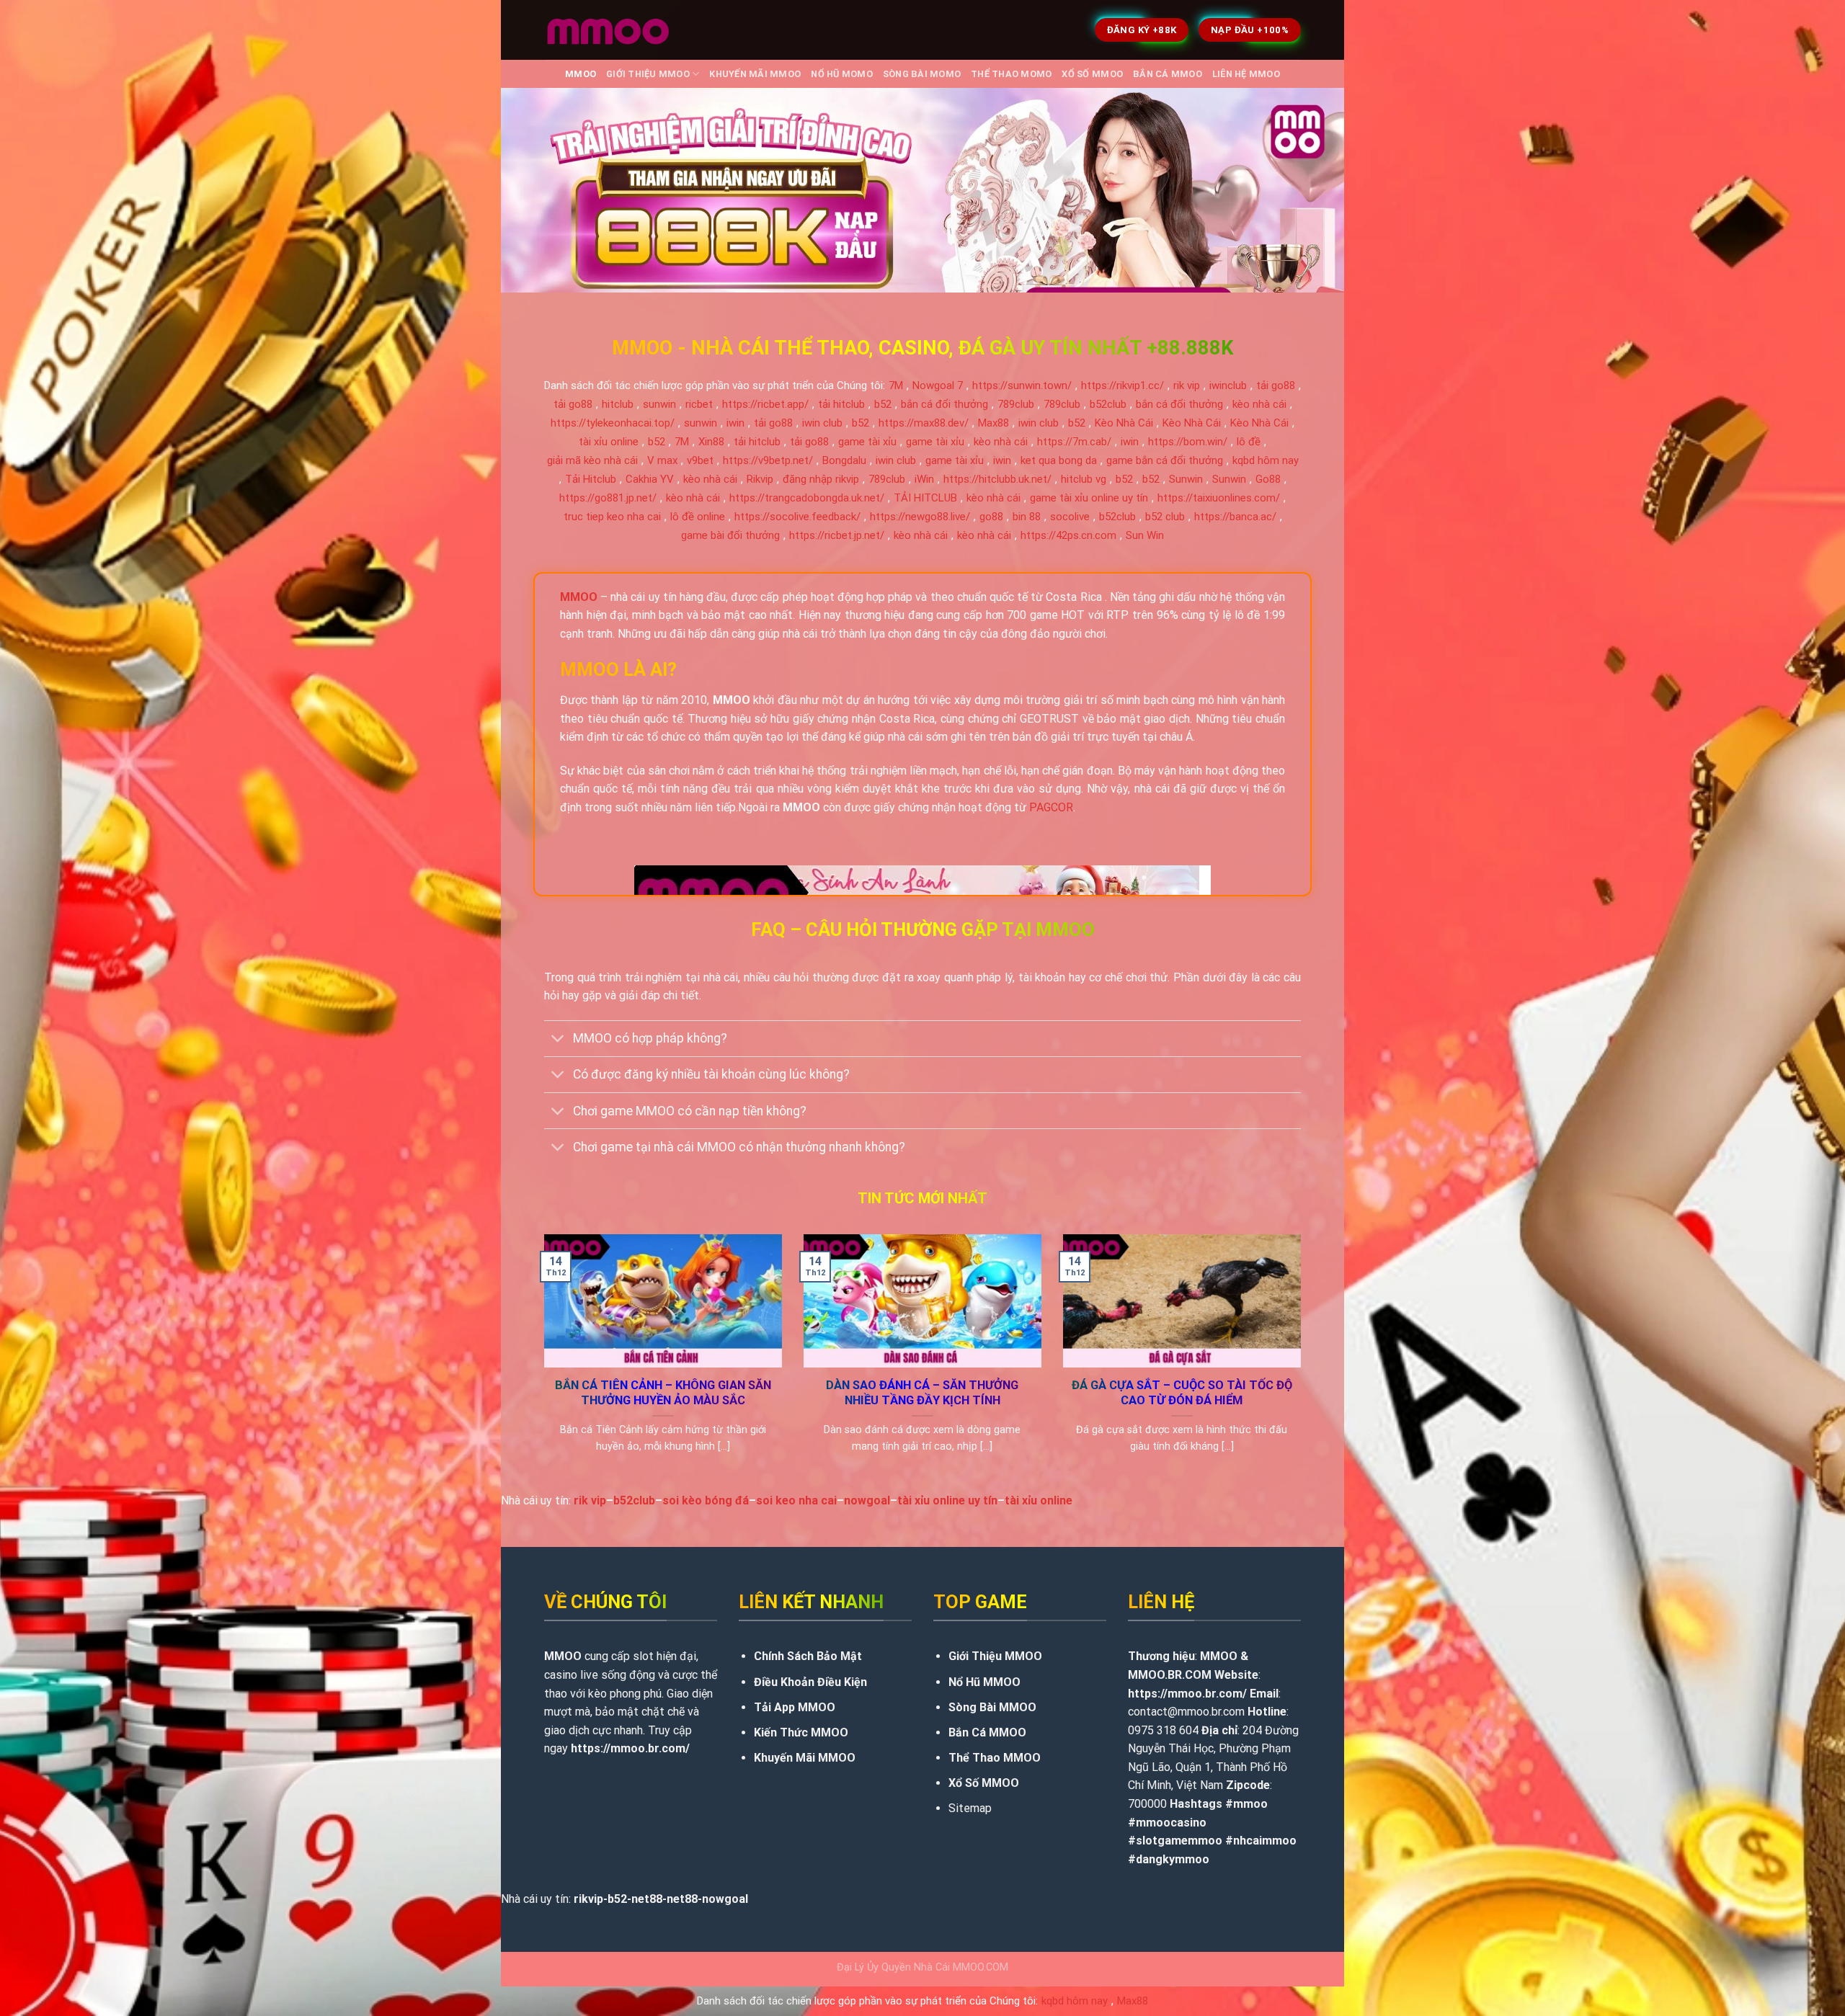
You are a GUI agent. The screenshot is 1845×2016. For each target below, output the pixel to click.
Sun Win (1145, 535)
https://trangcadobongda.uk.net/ (807, 498)
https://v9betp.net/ (768, 460)
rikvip (588, 1899)
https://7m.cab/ (1074, 442)
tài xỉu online (609, 442)
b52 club (1165, 517)
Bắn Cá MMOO (1168, 74)
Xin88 (711, 442)
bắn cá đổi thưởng (944, 404)
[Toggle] (558, 1040)
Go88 (1268, 479)
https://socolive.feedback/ (797, 517)
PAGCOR (1051, 807)
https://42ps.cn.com (1068, 535)
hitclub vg (1084, 479)
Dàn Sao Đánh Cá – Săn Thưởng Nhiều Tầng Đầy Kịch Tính (922, 1393)
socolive (1070, 517)
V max (662, 460)
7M (896, 385)
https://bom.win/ (1188, 442)
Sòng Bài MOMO (922, 74)
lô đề (1249, 442)
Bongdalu (844, 460)
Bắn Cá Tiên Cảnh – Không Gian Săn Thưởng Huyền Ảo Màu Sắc (663, 1393)
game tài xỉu (867, 442)
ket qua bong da (1059, 460)
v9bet (700, 460)
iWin (924, 479)
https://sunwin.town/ (1022, 385)
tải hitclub (841, 404)
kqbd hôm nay (1266, 460)
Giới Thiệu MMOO (648, 74)
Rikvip (760, 479)
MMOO (581, 74)
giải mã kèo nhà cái (592, 460)
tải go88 (1276, 385)
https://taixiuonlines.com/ (1219, 498)
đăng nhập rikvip (821, 479)
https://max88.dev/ (924, 423)
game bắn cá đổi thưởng (1165, 460)
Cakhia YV (650, 479)
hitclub (618, 404)
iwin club (822, 423)
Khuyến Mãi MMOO (755, 74)
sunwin (659, 404)
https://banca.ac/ (1235, 517)
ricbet (699, 404)
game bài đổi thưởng (730, 535)
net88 (647, 1899)
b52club (1108, 404)
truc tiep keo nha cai (612, 517)
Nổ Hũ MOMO (842, 74)
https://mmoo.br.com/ (630, 1748)
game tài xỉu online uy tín (1089, 498)
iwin (735, 423)
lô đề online (698, 517)
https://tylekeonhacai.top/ (613, 423)
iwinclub (1228, 385)
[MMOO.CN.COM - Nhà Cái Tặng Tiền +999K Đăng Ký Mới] (608, 30)
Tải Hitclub (591, 479)
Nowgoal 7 (938, 385)
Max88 (993, 423)
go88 (991, 517)
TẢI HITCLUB (925, 498)
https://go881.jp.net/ (608, 498)
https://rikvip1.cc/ (1122, 385)
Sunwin (1186, 479)
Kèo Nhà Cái (1124, 423)
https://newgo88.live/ (920, 517)
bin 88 (1027, 517)
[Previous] (541, 1362)
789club (1016, 404)
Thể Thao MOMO (1011, 74)
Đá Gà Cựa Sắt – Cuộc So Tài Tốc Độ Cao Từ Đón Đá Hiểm (1182, 1393)
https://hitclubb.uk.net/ (997, 479)
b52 (883, 404)
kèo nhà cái (1259, 404)
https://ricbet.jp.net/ (837, 535)
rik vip (1187, 385)
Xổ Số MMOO (1092, 74)
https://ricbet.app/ (765, 404)
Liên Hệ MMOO (1246, 74)
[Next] (1304, 1362)
